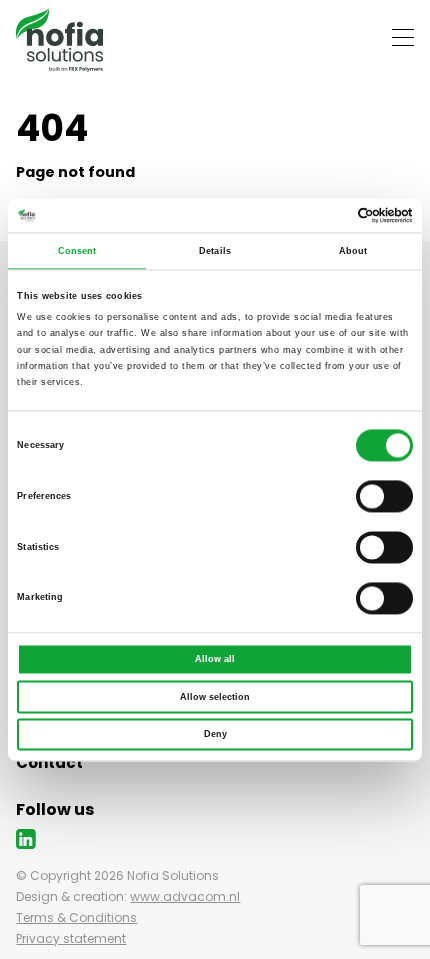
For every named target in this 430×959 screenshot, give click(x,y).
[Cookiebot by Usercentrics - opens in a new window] (325, 215)
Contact (49, 762)
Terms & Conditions (76, 917)
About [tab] (353, 251)
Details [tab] (215, 251)
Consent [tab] (77, 251)
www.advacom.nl (185, 896)
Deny (215, 734)
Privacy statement (71, 938)
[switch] (384, 496)
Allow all (215, 659)
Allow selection (215, 697)
